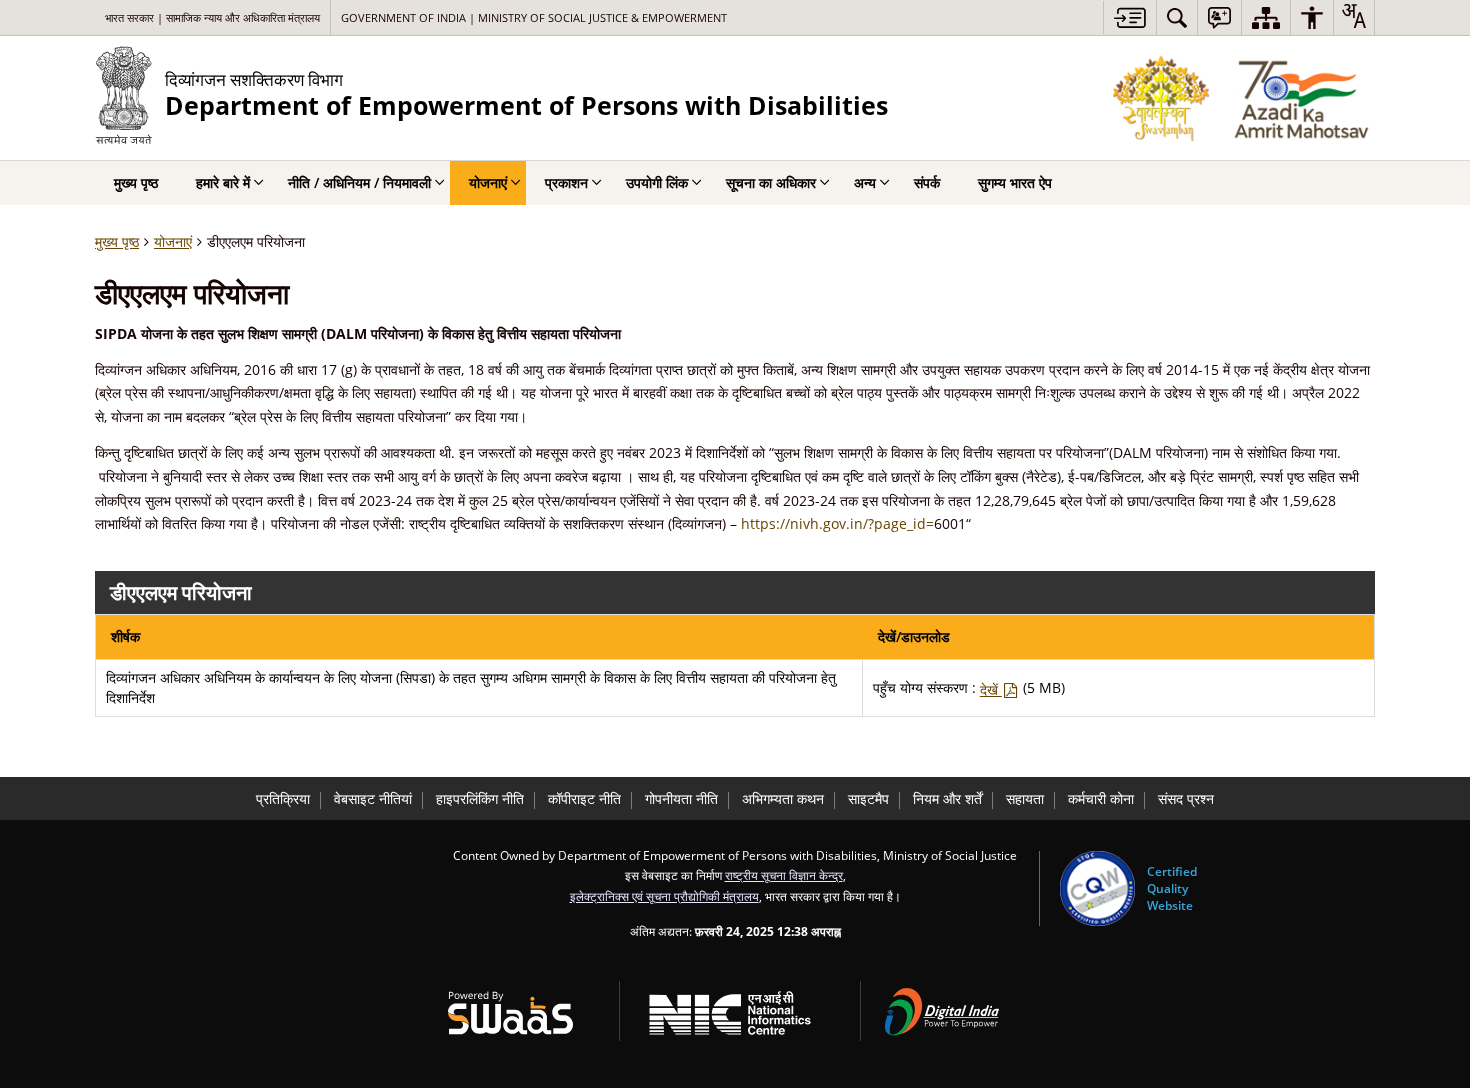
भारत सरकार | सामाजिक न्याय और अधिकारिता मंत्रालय (212, 17)
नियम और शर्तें (947, 798)
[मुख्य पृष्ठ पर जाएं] (1129, 17)
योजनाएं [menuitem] (488, 182)
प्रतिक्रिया (283, 798)
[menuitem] (1177, 17)
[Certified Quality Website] (1097, 888)
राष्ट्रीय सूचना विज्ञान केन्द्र (784, 875)
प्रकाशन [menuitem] (566, 182)
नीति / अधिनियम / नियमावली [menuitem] (359, 182)
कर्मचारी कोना (1101, 798)
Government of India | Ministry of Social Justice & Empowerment (534, 17)
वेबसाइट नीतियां (373, 798)
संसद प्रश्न (1186, 798)
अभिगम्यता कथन (783, 798)
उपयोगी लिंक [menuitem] (657, 182)
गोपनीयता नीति (681, 798)
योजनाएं (173, 241)
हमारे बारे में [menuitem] (223, 182)
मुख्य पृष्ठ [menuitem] (136, 182)
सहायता (1025, 798)
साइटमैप (868, 798)
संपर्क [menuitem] (927, 182)
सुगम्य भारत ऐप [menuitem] (1015, 182)
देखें (991, 689)
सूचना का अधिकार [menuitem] (771, 182)
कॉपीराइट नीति (584, 798)
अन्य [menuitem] (865, 182)
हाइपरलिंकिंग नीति (480, 798)
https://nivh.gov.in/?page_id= (837, 523)
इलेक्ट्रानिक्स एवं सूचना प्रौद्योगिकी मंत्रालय (664, 896)
